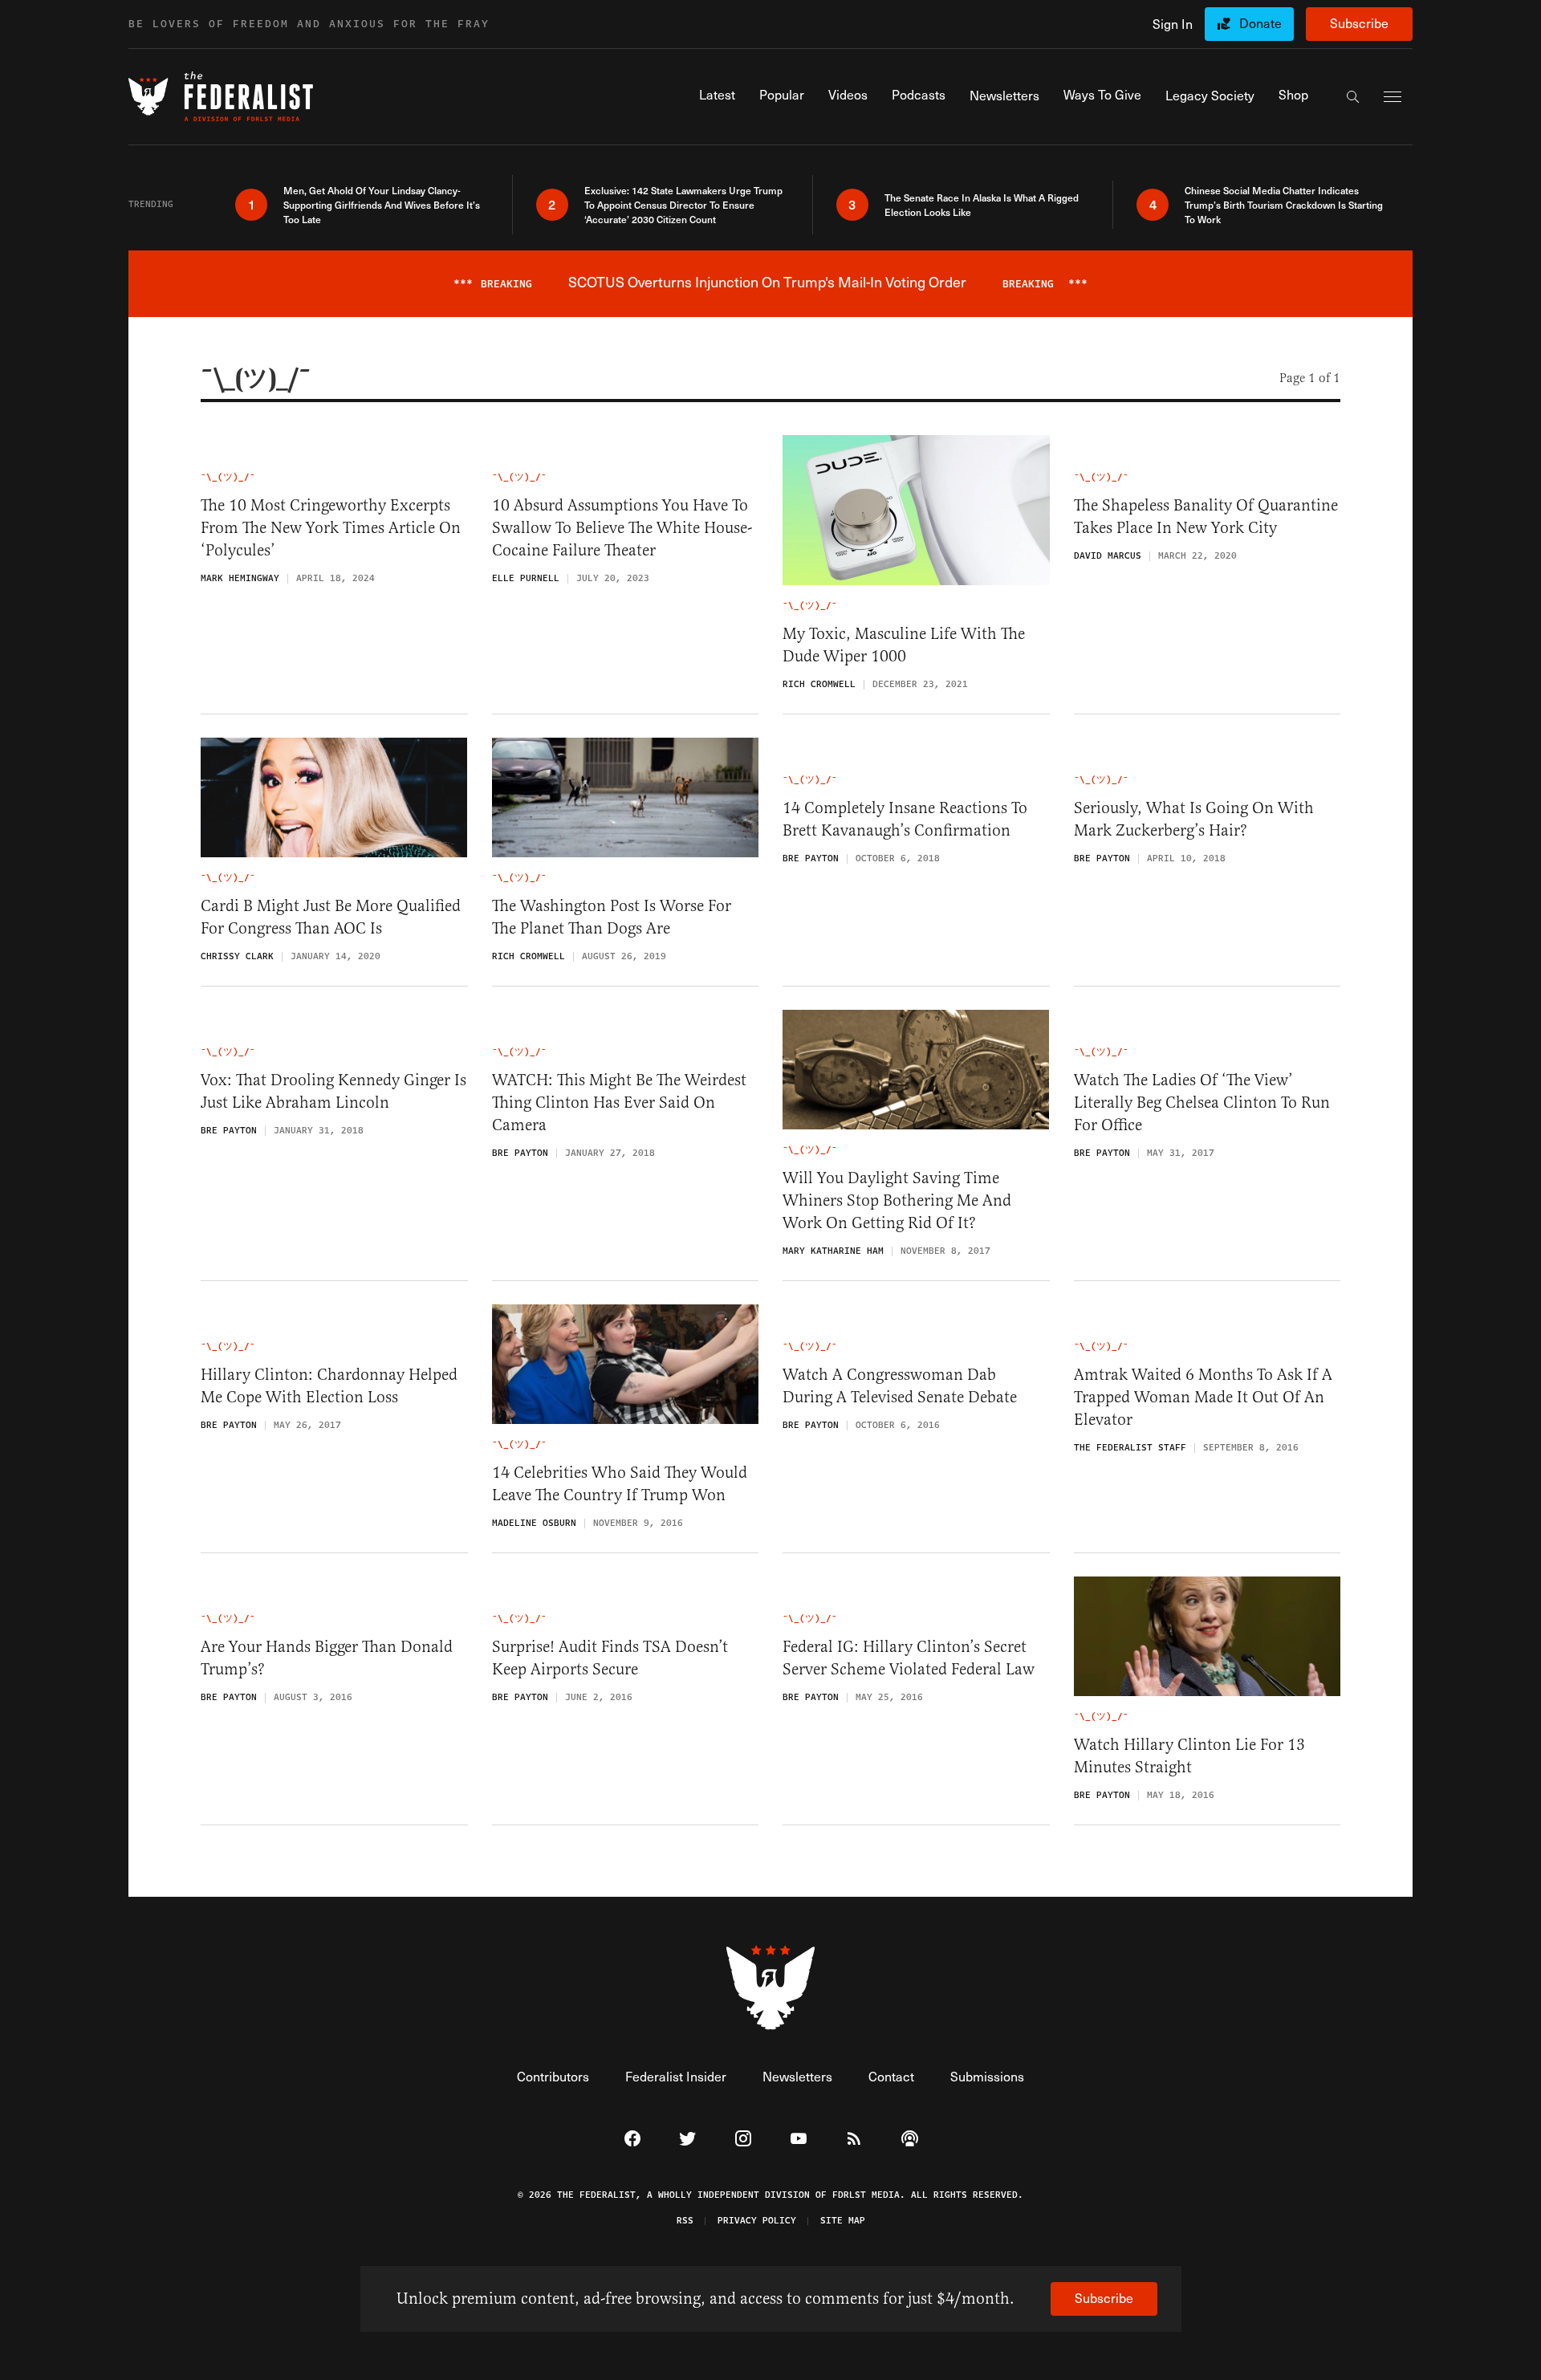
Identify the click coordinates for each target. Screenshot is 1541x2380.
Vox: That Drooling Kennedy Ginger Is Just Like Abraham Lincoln (333, 1091)
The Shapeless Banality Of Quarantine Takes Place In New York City (1206, 517)
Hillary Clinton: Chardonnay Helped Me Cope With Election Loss (329, 1386)
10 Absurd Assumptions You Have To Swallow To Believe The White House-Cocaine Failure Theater (622, 528)
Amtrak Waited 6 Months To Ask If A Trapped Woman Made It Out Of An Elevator (1203, 1397)
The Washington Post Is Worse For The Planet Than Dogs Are (612, 917)
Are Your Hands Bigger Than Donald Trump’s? (327, 1658)
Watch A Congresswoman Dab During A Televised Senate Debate (900, 1386)
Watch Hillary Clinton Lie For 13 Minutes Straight (1189, 1756)
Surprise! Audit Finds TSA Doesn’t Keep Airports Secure (610, 1658)
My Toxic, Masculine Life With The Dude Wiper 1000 (904, 645)
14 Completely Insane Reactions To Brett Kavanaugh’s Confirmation (905, 819)
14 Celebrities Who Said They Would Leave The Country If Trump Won (620, 1484)
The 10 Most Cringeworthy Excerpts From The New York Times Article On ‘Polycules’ (331, 528)
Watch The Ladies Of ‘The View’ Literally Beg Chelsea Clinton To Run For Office (1202, 1103)
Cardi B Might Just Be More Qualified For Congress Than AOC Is (331, 917)
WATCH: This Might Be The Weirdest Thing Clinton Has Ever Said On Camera (619, 1103)
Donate (1260, 23)
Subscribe (1359, 23)
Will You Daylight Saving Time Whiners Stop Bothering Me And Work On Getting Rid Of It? (897, 1200)
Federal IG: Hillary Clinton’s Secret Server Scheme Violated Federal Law (909, 1658)
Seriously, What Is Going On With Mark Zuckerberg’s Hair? (1194, 819)
